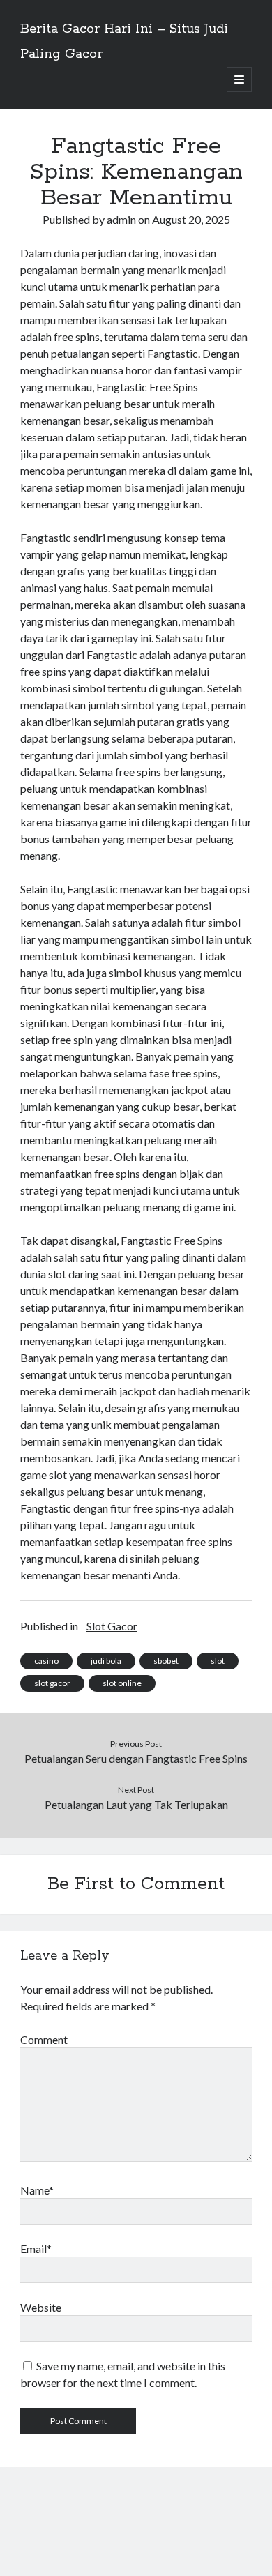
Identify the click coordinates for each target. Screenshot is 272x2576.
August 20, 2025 (191, 219)
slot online (122, 1683)
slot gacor (52, 1683)
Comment (44, 2039)
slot (218, 1661)
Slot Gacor (112, 1626)
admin (121, 219)
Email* (36, 2249)
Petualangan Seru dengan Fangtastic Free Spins (136, 1758)
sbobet (166, 1661)
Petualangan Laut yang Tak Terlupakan (136, 1804)
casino (46, 1661)
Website (41, 2307)
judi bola (106, 1661)
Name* (37, 2190)
